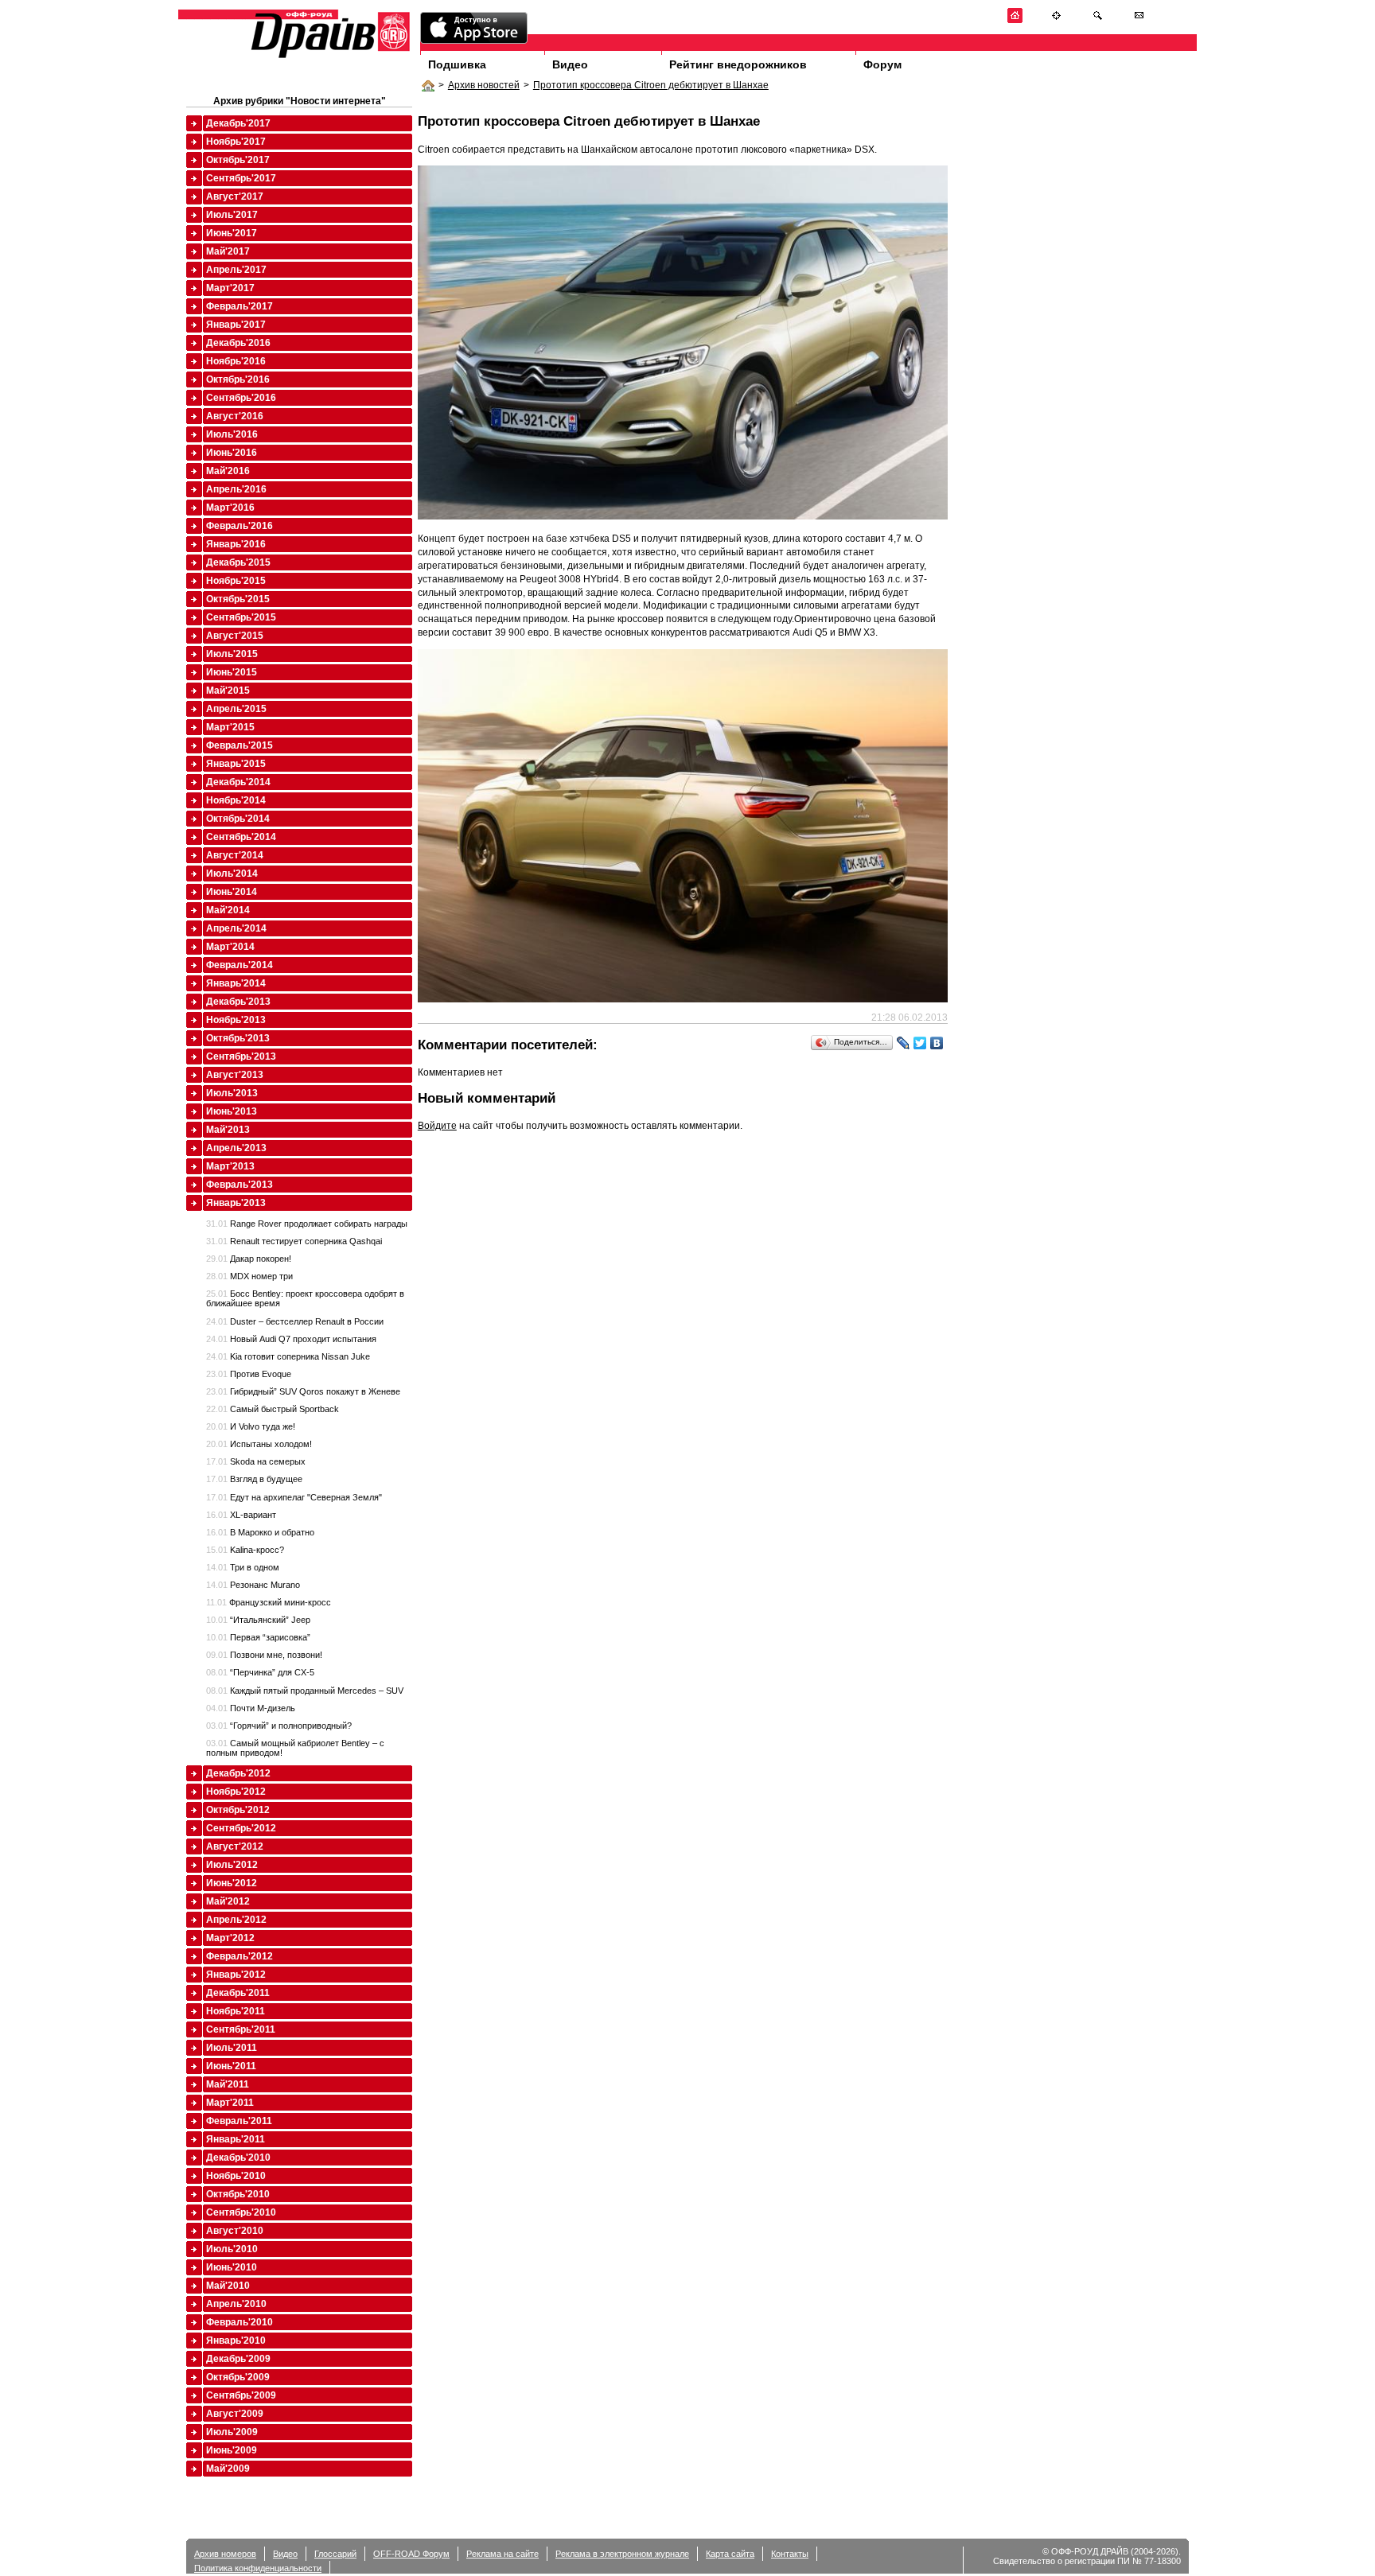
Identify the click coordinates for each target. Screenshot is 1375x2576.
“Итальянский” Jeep (258, 1620)
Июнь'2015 (232, 672)
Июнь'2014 (232, 892)
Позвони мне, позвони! (264, 1655)
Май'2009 (228, 2469)
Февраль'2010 (240, 2322)
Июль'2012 (232, 1865)
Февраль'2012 (240, 1956)
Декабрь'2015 (238, 562)
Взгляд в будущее (254, 1479)
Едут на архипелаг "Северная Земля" (294, 1497)
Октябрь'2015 (238, 599)
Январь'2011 (236, 2139)
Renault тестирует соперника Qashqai (294, 1241)
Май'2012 (228, 1901)
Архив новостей (484, 85)
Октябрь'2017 (238, 160)
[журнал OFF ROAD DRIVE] (329, 57)
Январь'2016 (236, 544)
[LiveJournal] (904, 1043)
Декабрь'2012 (238, 1773)
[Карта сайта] (1056, 20)
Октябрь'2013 (238, 1038)
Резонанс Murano (253, 1585)
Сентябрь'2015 (241, 617)
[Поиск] (1098, 20)
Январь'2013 (236, 1203)
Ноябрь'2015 (236, 581)
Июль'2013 (232, 1093)
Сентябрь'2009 (241, 2395)
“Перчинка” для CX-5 (260, 1672)
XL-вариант (241, 1515)
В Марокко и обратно (260, 1532)
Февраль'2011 (239, 2121)
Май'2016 (228, 471)
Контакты (790, 2554)
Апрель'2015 (236, 709)
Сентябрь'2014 (241, 837)
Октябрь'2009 (238, 2377)
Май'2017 (228, 251)
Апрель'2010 (236, 2304)
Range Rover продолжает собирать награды (307, 1224)
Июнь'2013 (232, 1111)
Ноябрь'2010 (236, 2176)
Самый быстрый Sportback (273, 1409)
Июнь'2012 (232, 1883)
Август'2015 (235, 636)
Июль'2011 (232, 2048)
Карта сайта (730, 2554)
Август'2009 (235, 2414)
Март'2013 (230, 1166)
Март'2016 (230, 508)
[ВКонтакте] (937, 1043)
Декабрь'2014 (238, 782)
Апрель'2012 (236, 1920)
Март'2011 (230, 2103)
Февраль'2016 (240, 526)
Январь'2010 (236, 2341)
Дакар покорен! (249, 1259)
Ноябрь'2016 (236, 361)
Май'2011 (228, 2084)
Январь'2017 (236, 325)
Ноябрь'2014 (236, 800)
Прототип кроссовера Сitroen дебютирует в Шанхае (651, 85)
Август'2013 (235, 1075)
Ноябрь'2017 (236, 142)
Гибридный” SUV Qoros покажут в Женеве (303, 1391)
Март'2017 (230, 288)
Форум (882, 64)
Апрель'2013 (236, 1148)
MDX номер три (249, 1276)
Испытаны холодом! (259, 1444)
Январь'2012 (236, 1975)
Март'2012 (230, 1938)
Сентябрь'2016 (241, 398)
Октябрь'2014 (238, 819)
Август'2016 (235, 416)
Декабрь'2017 (238, 123)
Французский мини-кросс (269, 1602)
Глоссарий (335, 2554)
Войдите (437, 1126)
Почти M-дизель (251, 1708)
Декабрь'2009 (238, 2359)
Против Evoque (249, 1374)
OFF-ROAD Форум (411, 2554)
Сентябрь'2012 (241, 1828)
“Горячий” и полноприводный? (279, 1726)
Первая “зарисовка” (258, 1637)
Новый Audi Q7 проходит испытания (291, 1339)
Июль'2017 (232, 215)
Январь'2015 (236, 764)
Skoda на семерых (256, 1461)
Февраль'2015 (240, 745)
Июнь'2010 (232, 2267)
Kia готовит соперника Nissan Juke (288, 1356)
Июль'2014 (232, 874)
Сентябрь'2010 (241, 2212)
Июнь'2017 (232, 233)
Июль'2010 (232, 2249)
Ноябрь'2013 (236, 1020)
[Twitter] (920, 1043)
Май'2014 (228, 910)
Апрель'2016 (236, 489)
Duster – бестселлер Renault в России (295, 1321)
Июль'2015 (232, 654)
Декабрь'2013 (238, 1002)
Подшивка (457, 64)
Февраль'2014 (240, 965)
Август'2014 (235, 855)
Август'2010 (235, 2231)
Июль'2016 (232, 434)
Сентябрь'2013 (241, 1056)
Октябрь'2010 (238, 2194)
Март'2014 (230, 947)
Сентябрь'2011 (241, 2029)
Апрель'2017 (236, 270)
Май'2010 (228, 2286)
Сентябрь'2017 (241, 178)
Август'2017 (235, 197)
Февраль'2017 (240, 306)
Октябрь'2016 (238, 379)
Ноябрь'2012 (236, 1792)
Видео (570, 64)
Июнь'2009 (232, 2450)
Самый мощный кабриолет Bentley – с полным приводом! (295, 1748)
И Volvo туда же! (251, 1426)
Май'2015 (228, 691)
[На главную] (1015, 20)
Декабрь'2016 (238, 343)
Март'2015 (230, 727)
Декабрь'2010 (238, 2158)
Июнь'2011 (231, 2066)
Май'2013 (228, 1130)
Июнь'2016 (232, 453)
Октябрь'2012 (238, 1810)
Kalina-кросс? (245, 1550)
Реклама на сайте (502, 2554)
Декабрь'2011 (238, 1993)
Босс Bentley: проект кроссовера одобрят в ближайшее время (305, 1298)
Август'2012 (235, 1846)
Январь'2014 (236, 983)
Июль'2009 (232, 2432)
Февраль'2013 (240, 1185)
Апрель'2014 (236, 928)
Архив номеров (225, 2554)
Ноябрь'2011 (236, 2011)
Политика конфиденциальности (258, 2568)
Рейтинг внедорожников (738, 64)
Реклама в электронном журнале (622, 2554)
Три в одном (243, 1567)
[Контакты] (1139, 20)
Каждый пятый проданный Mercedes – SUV (305, 1691)
